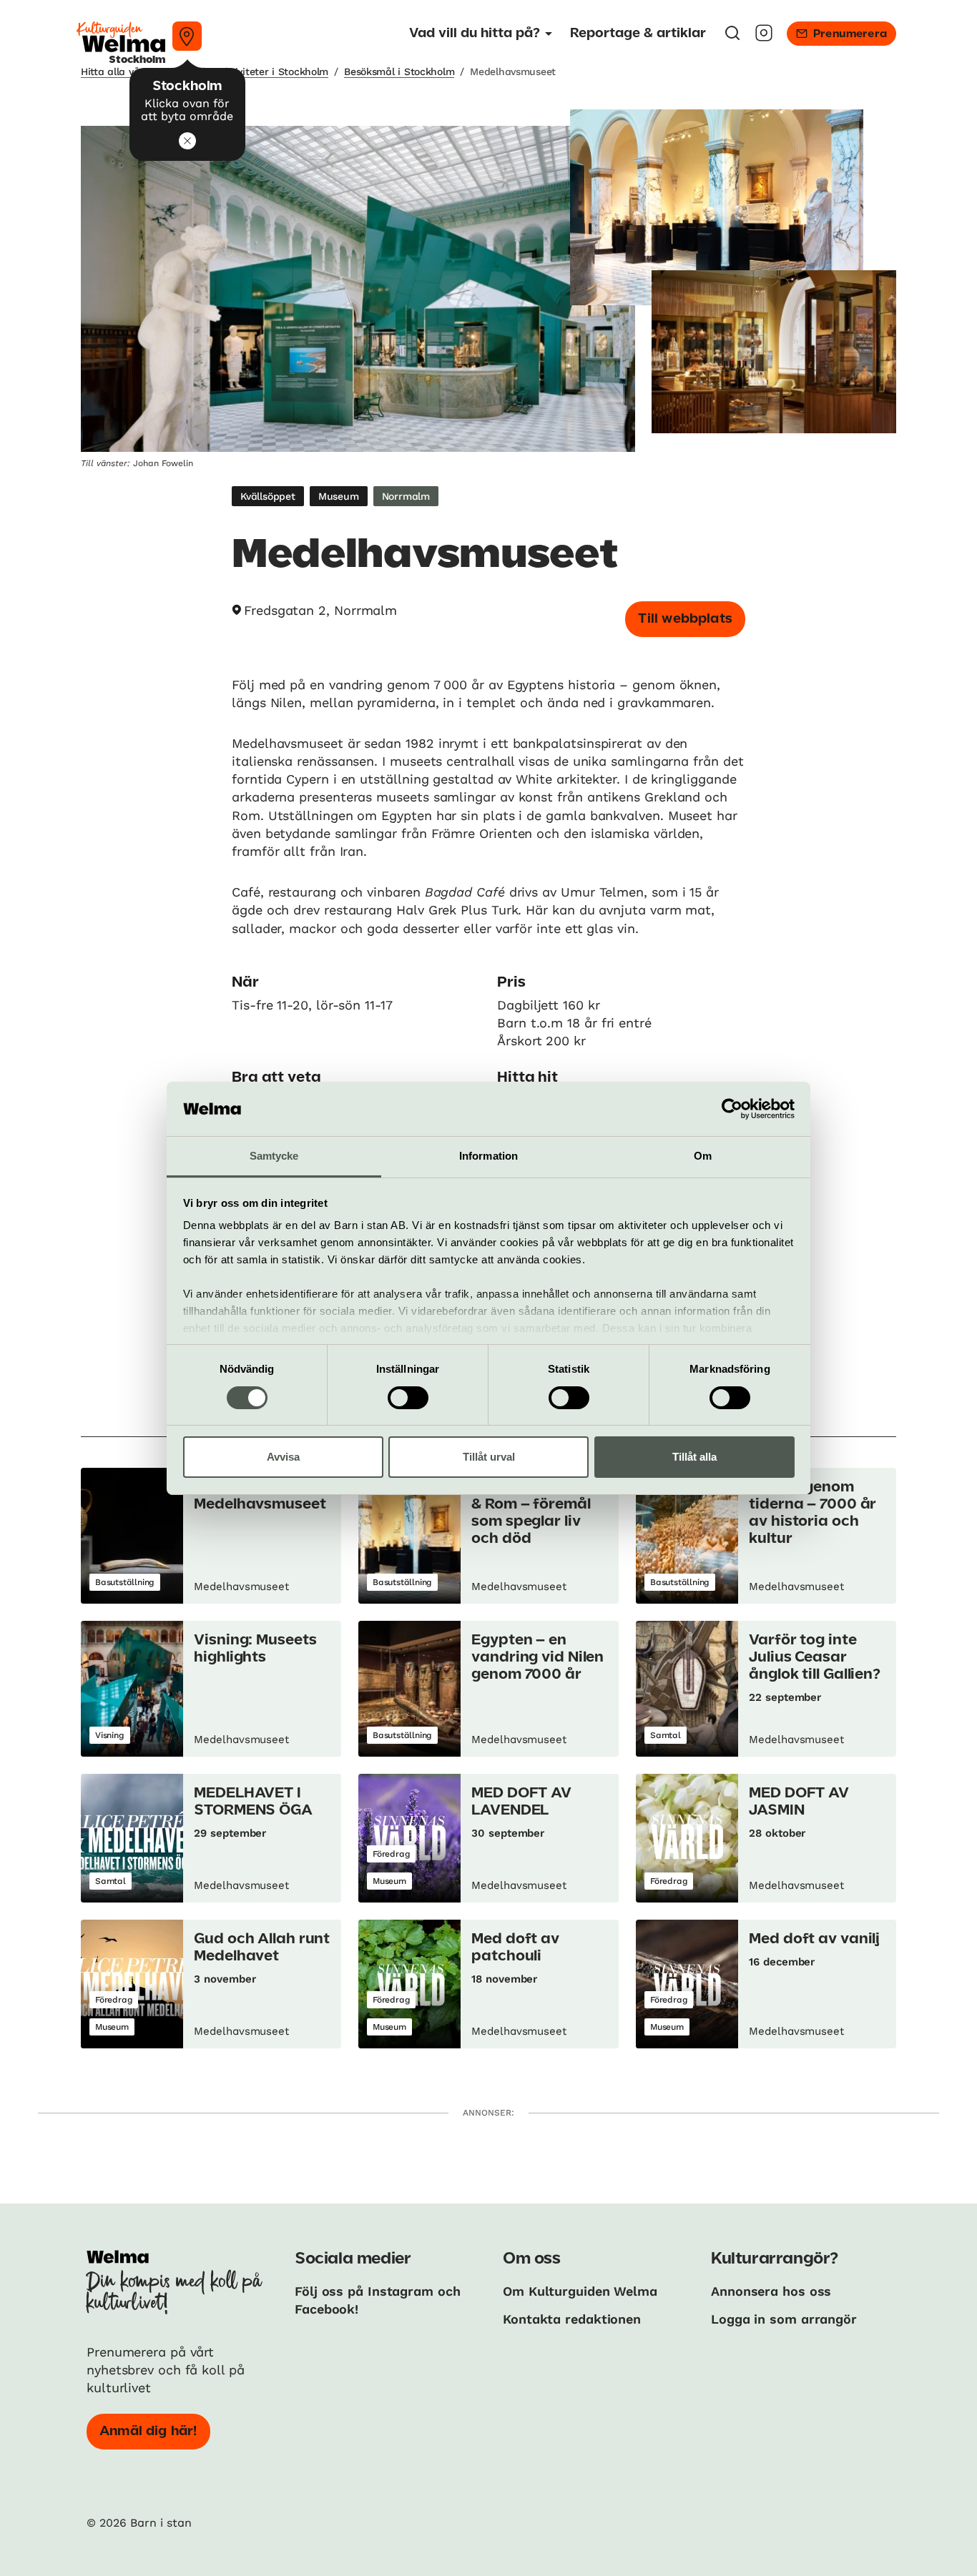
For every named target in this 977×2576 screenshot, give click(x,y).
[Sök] (732, 38)
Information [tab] (488, 1156)
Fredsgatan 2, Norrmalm (320, 610)
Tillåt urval (489, 1457)
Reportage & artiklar (638, 34)
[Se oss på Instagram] (764, 38)
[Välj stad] (187, 36)
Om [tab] (703, 1156)
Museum (339, 496)
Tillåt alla (694, 1457)
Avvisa (283, 1457)
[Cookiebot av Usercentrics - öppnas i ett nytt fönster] (732, 1109)
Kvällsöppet (268, 496)
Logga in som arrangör (784, 2319)
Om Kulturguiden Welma (580, 2291)
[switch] (408, 1398)
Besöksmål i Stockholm (399, 71)
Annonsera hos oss (771, 2291)
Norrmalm (406, 496)
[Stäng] (187, 141)
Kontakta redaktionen (572, 2319)
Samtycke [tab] (274, 1156)
